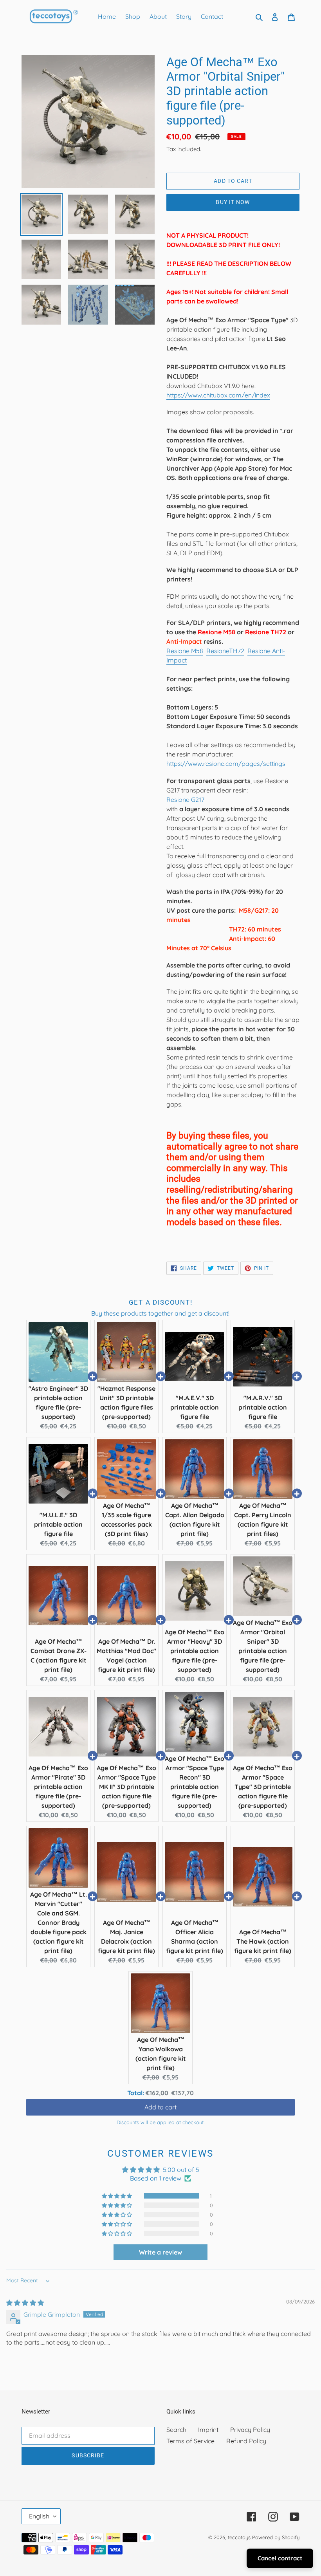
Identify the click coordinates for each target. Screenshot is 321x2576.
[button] (117, 2196)
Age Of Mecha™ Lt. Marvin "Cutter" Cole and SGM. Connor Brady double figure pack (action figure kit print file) (59, 1923)
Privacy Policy (250, 2430)
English (39, 2516)
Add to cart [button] (160, 2108)
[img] (25, 2303)
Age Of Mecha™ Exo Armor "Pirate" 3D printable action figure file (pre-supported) (58, 1787)
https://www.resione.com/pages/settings (226, 764)
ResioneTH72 (225, 651)
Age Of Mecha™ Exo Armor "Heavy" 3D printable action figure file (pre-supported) (195, 1651)
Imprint (208, 2430)
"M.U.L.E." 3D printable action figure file (58, 1524)
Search (176, 2430)
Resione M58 (185, 651)
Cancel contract (280, 2558)
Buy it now (233, 202)
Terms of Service (190, 2441)
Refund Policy (246, 2441)
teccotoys (239, 2537)
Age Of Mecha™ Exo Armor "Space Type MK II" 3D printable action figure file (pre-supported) (126, 1787)
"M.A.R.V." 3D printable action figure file (263, 1407)
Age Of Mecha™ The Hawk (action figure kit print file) (263, 1941)
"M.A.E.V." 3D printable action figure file (195, 1407)
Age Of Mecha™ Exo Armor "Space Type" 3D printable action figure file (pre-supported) (263, 1787)
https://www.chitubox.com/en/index (218, 395)
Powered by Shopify (276, 2537)
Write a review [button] (160, 2252)
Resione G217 (185, 800)
